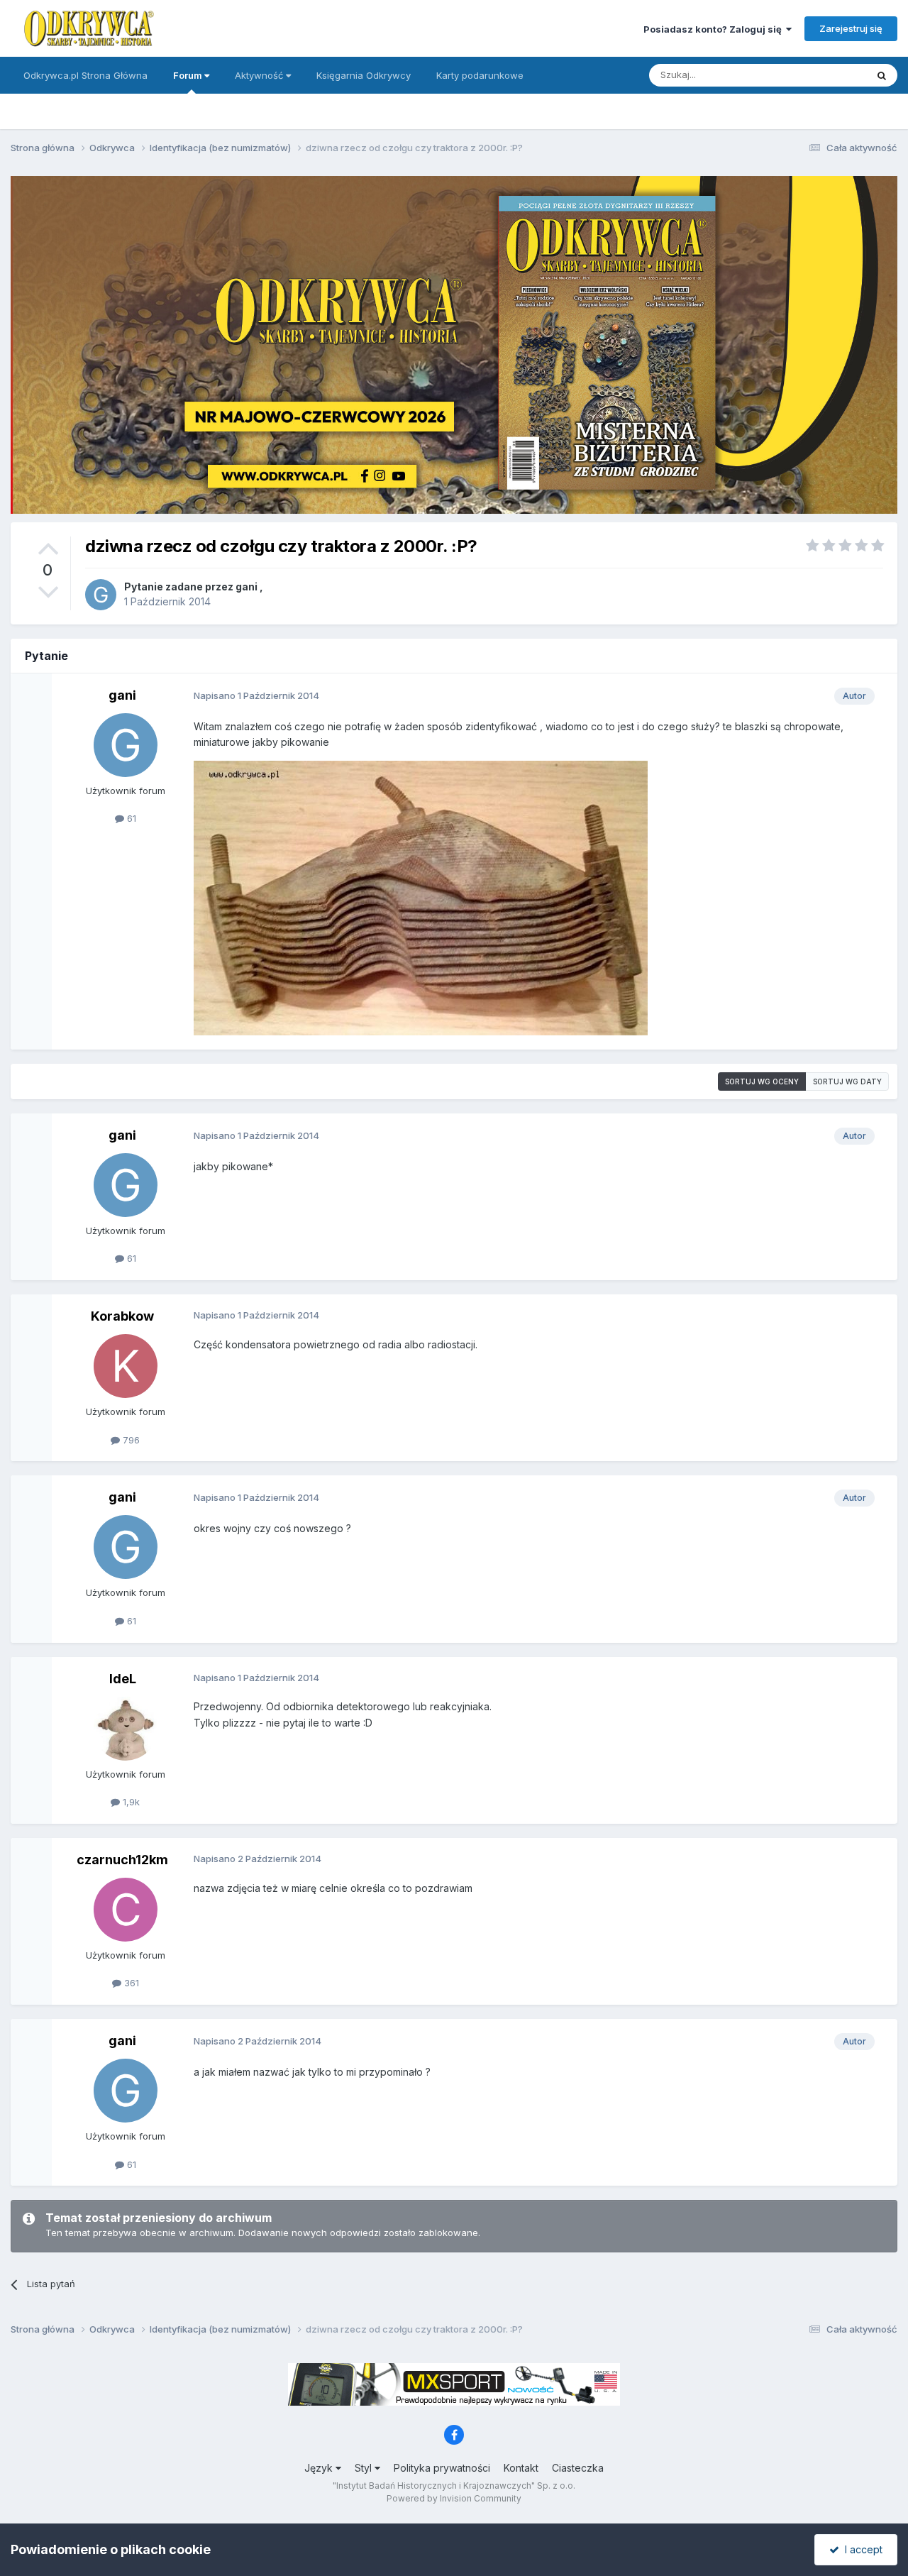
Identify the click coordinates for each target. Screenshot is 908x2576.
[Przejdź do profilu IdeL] (126, 1729)
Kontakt (521, 2468)
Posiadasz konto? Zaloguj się (715, 29)
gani (247, 587)
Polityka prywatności (442, 2468)
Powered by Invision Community (454, 2498)
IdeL (123, 1679)
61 (130, 818)
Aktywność (260, 75)
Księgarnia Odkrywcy (364, 75)
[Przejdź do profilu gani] (101, 595)
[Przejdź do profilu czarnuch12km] (126, 1910)
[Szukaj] (882, 75)
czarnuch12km (122, 1860)
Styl (365, 2468)
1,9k (130, 1802)
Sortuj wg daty (847, 1081)
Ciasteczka (578, 2468)
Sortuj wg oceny (762, 1081)
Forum (189, 75)
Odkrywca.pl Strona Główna (85, 75)
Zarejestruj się (851, 28)
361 (130, 1983)
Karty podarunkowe (480, 75)
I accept (861, 2549)
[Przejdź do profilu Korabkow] (126, 1366)
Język (320, 2468)
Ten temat (826, 75)
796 (130, 1440)
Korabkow (122, 1316)
